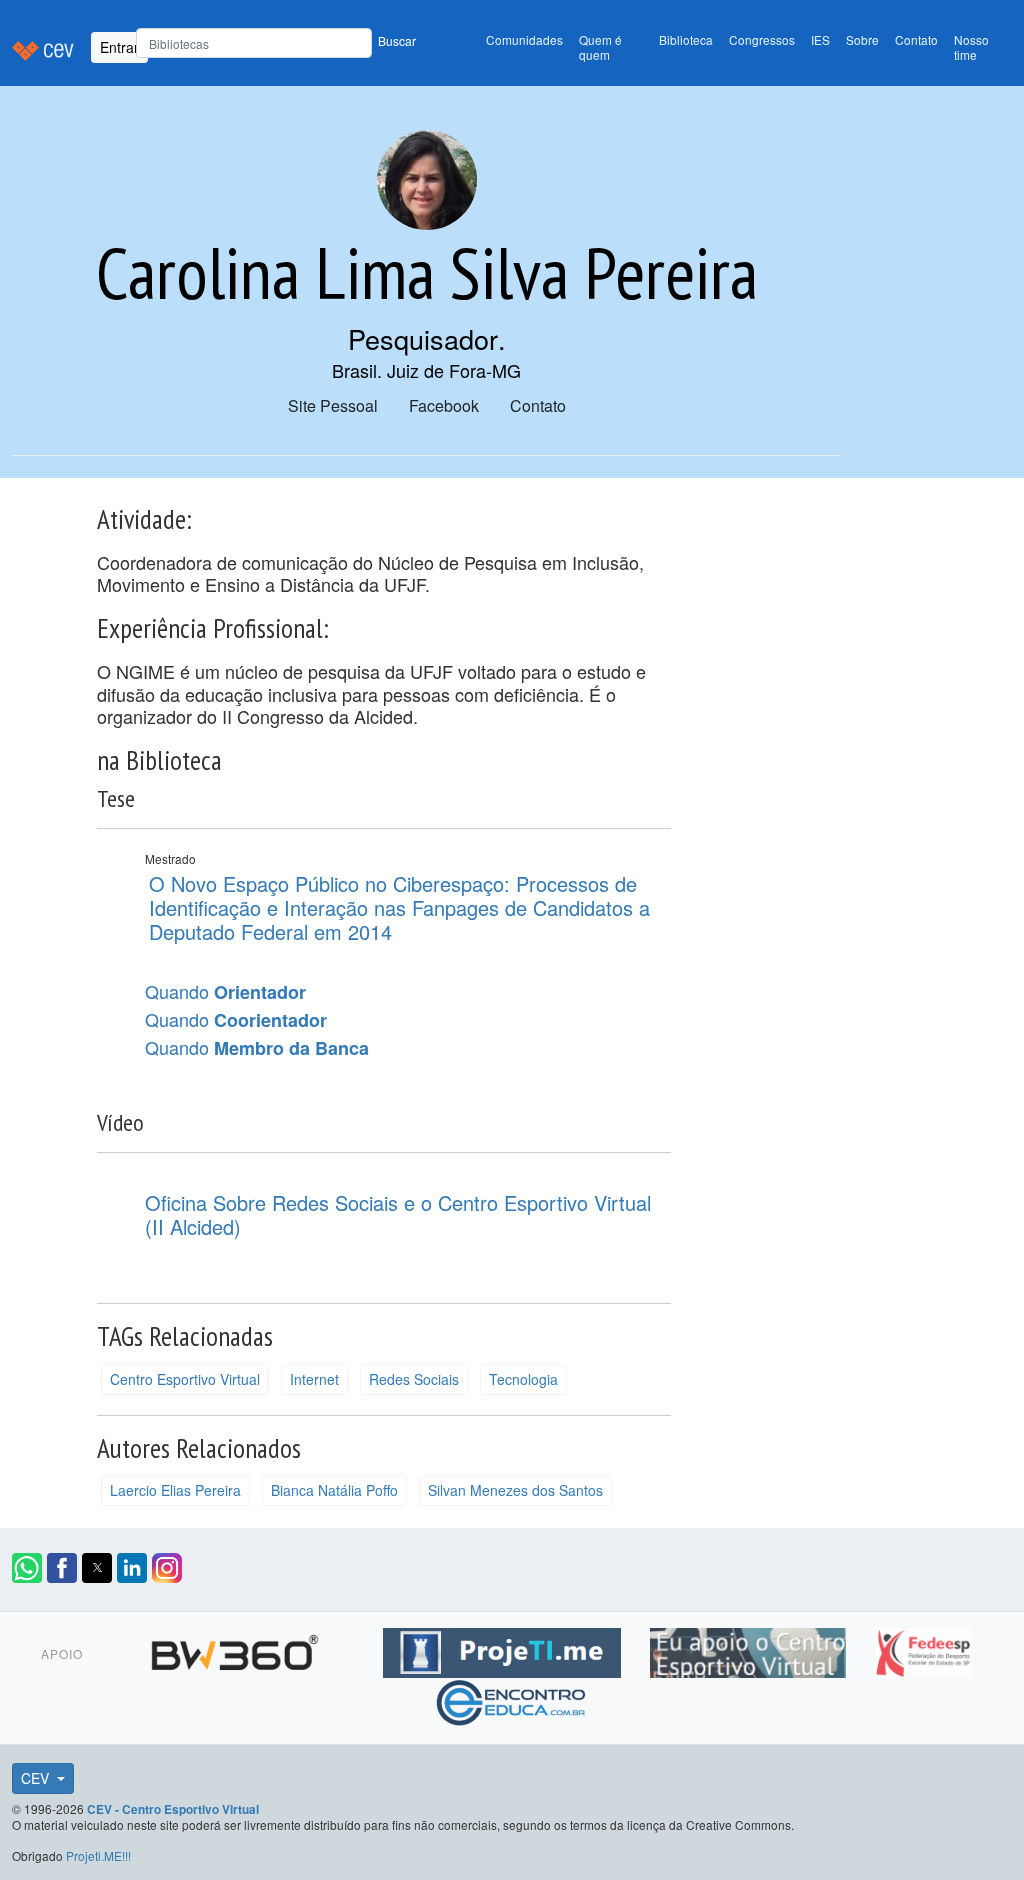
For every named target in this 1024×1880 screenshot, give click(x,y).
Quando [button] (225, 992)
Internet (314, 1379)
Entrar (119, 47)
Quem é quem (600, 47)
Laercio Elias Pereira (175, 1490)
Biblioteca (686, 39)
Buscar (397, 40)
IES (820, 39)
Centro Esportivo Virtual (185, 1379)
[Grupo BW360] (237, 1650)
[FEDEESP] (923, 1650)
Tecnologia (523, 1379)
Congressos (762, 39)
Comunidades (524, 39)
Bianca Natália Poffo (334, 1490)
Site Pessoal (333, 405)
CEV (37, 1778)
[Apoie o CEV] (750, 1650)
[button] (27, 1568)
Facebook (444, 405)
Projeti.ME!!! (98, 1855)
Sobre (862, 39)
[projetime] (504, 1650)
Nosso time (971, 47)
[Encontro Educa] (511, 1700)
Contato (916, 39)
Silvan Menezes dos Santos (515, 1490)
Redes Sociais (414, 1379)
